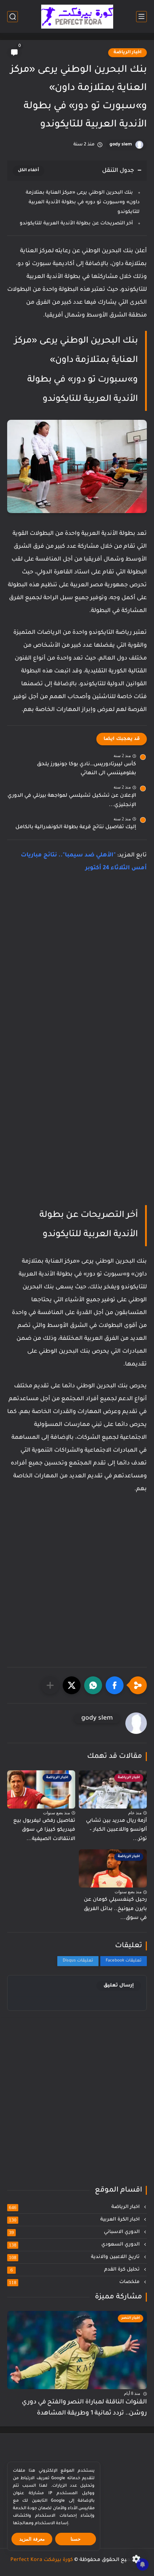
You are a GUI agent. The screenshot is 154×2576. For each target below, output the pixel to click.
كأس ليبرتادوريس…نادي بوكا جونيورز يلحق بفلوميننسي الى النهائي (86, 769)
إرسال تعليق (119, 1986)
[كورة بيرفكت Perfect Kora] (77, 17)
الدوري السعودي (75, 2245)
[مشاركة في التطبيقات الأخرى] (50, 1685)
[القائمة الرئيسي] (141, 17)
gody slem (121, 145)
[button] (115, 1685)
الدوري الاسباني (75, 2232)
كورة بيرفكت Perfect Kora (42, 2560)
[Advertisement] (77, 968)
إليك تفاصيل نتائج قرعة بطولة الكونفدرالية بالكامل (76, 827)
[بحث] (13, 17)
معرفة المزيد (32, 2539)
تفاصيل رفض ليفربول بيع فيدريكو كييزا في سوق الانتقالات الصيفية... (44, 1830)
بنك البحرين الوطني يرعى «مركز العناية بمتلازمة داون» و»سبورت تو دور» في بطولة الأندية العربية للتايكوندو (83, 202)
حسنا (76, 2539)
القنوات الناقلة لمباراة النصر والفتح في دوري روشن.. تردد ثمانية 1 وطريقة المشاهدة (84, 2408)
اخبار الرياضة (127, 53)
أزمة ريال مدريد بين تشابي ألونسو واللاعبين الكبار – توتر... (116, 1830)
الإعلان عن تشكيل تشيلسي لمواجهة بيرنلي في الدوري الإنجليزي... (72, 801)
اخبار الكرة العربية (75, 2220)
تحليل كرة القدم (76, 2270)
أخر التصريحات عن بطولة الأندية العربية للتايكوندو (76, 223)
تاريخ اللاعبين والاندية (75, 2257)
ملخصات (75, 2282)
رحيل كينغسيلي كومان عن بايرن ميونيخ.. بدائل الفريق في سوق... (115, 1909)
